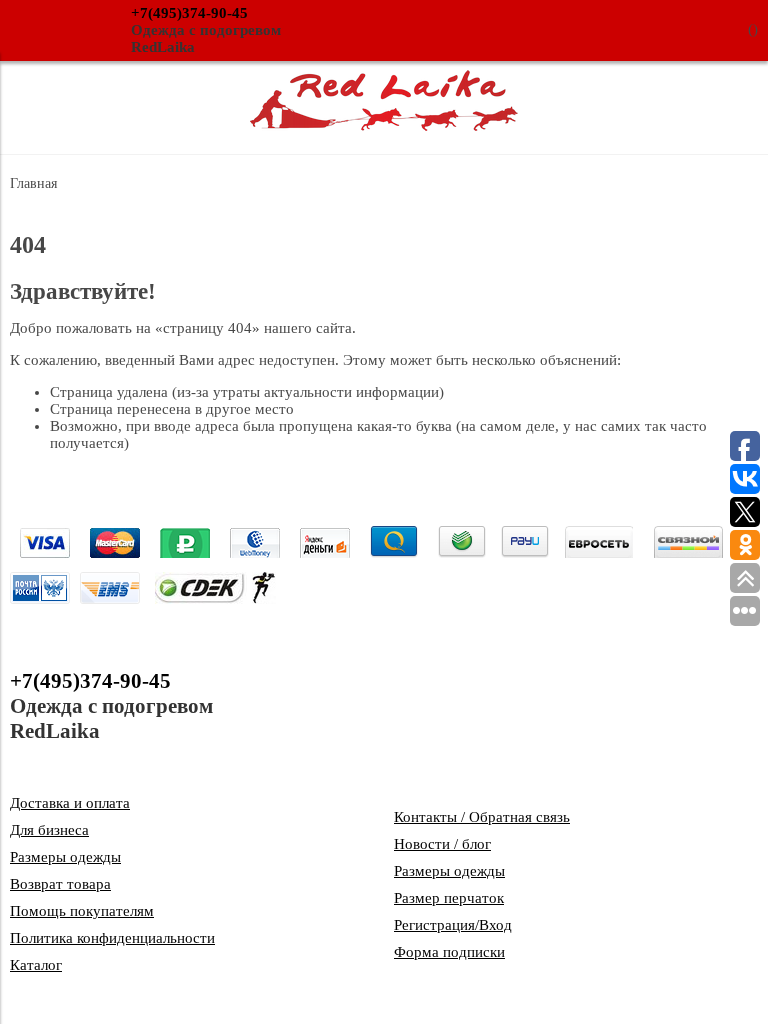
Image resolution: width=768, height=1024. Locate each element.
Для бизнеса (49, 830)
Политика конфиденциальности (112, 938)
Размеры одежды (65, 857)
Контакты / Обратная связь (482, 817)
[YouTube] (694, 707)
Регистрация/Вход (453, 925)
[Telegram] (738, 707)
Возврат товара (60, 884)
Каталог (36, 965)
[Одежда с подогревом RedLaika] (384, 126)
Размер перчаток (449, 898)
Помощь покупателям (82, 911)
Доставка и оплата (70, 803)
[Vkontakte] (650, 707)
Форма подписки (449, 952)
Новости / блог (442, 844)
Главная (33, 183)
